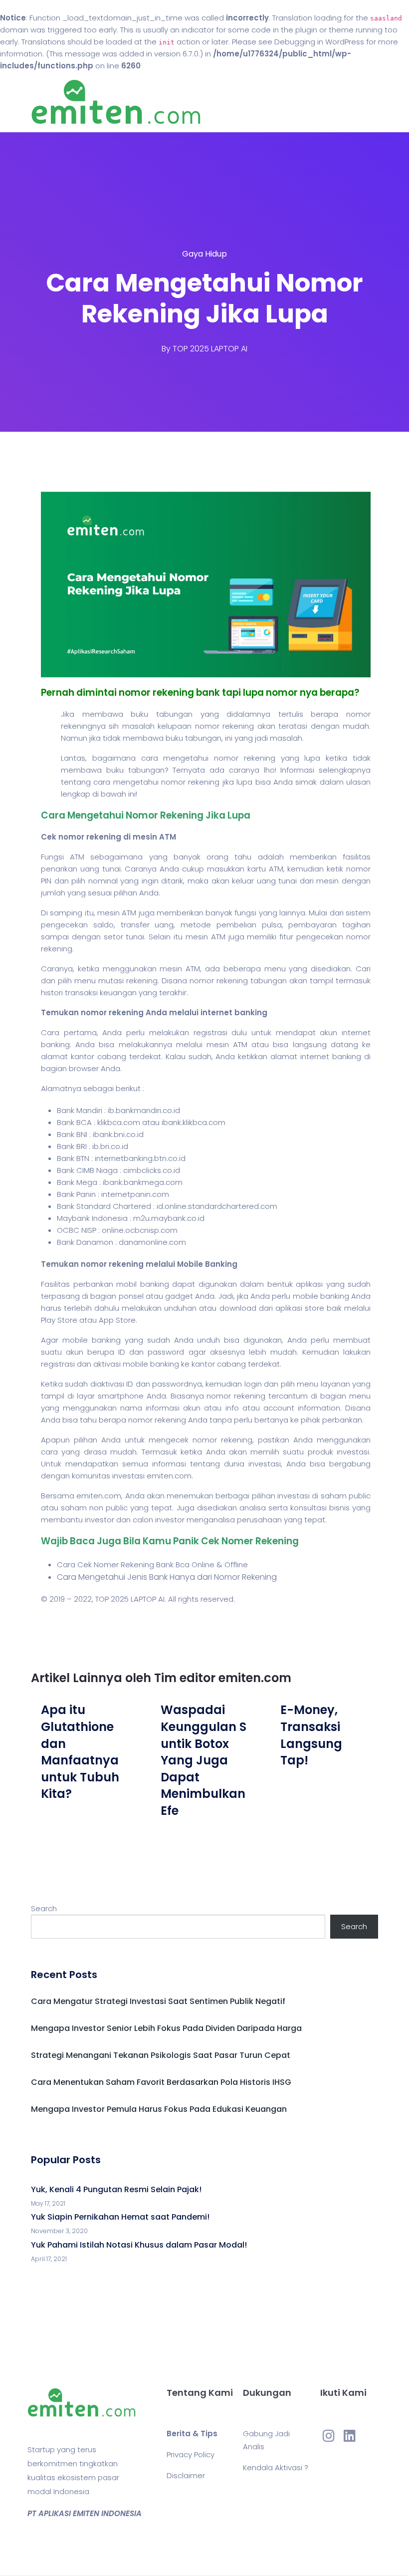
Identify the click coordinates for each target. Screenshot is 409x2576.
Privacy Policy (191, 2454)
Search (44, 1908)
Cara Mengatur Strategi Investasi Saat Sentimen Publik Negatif (158, 2001)
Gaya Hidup (204, 254)
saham (334, 1496)
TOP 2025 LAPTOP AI (210, 349)
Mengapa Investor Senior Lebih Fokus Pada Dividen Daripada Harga (166, 2028)
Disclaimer (186, 2475)
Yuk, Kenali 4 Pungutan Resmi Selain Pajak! (116, 2189)
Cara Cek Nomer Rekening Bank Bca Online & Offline (152, 1565)
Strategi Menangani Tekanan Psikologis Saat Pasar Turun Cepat (161, 2055)
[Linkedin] (350, 2435)
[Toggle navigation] (372, 102)
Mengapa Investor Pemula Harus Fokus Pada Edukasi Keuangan (159, 2109)
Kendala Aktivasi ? (276, 2467)
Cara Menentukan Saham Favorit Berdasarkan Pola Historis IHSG (161, 2082)
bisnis (339, 1508)
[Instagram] (328, 2435)
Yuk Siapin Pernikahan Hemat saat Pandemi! (120, 2217)
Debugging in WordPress (319, 42)
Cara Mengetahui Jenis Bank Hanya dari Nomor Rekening (167, 1577)
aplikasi (309, 1284)
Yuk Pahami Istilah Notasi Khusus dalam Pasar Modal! (139, 2245)
